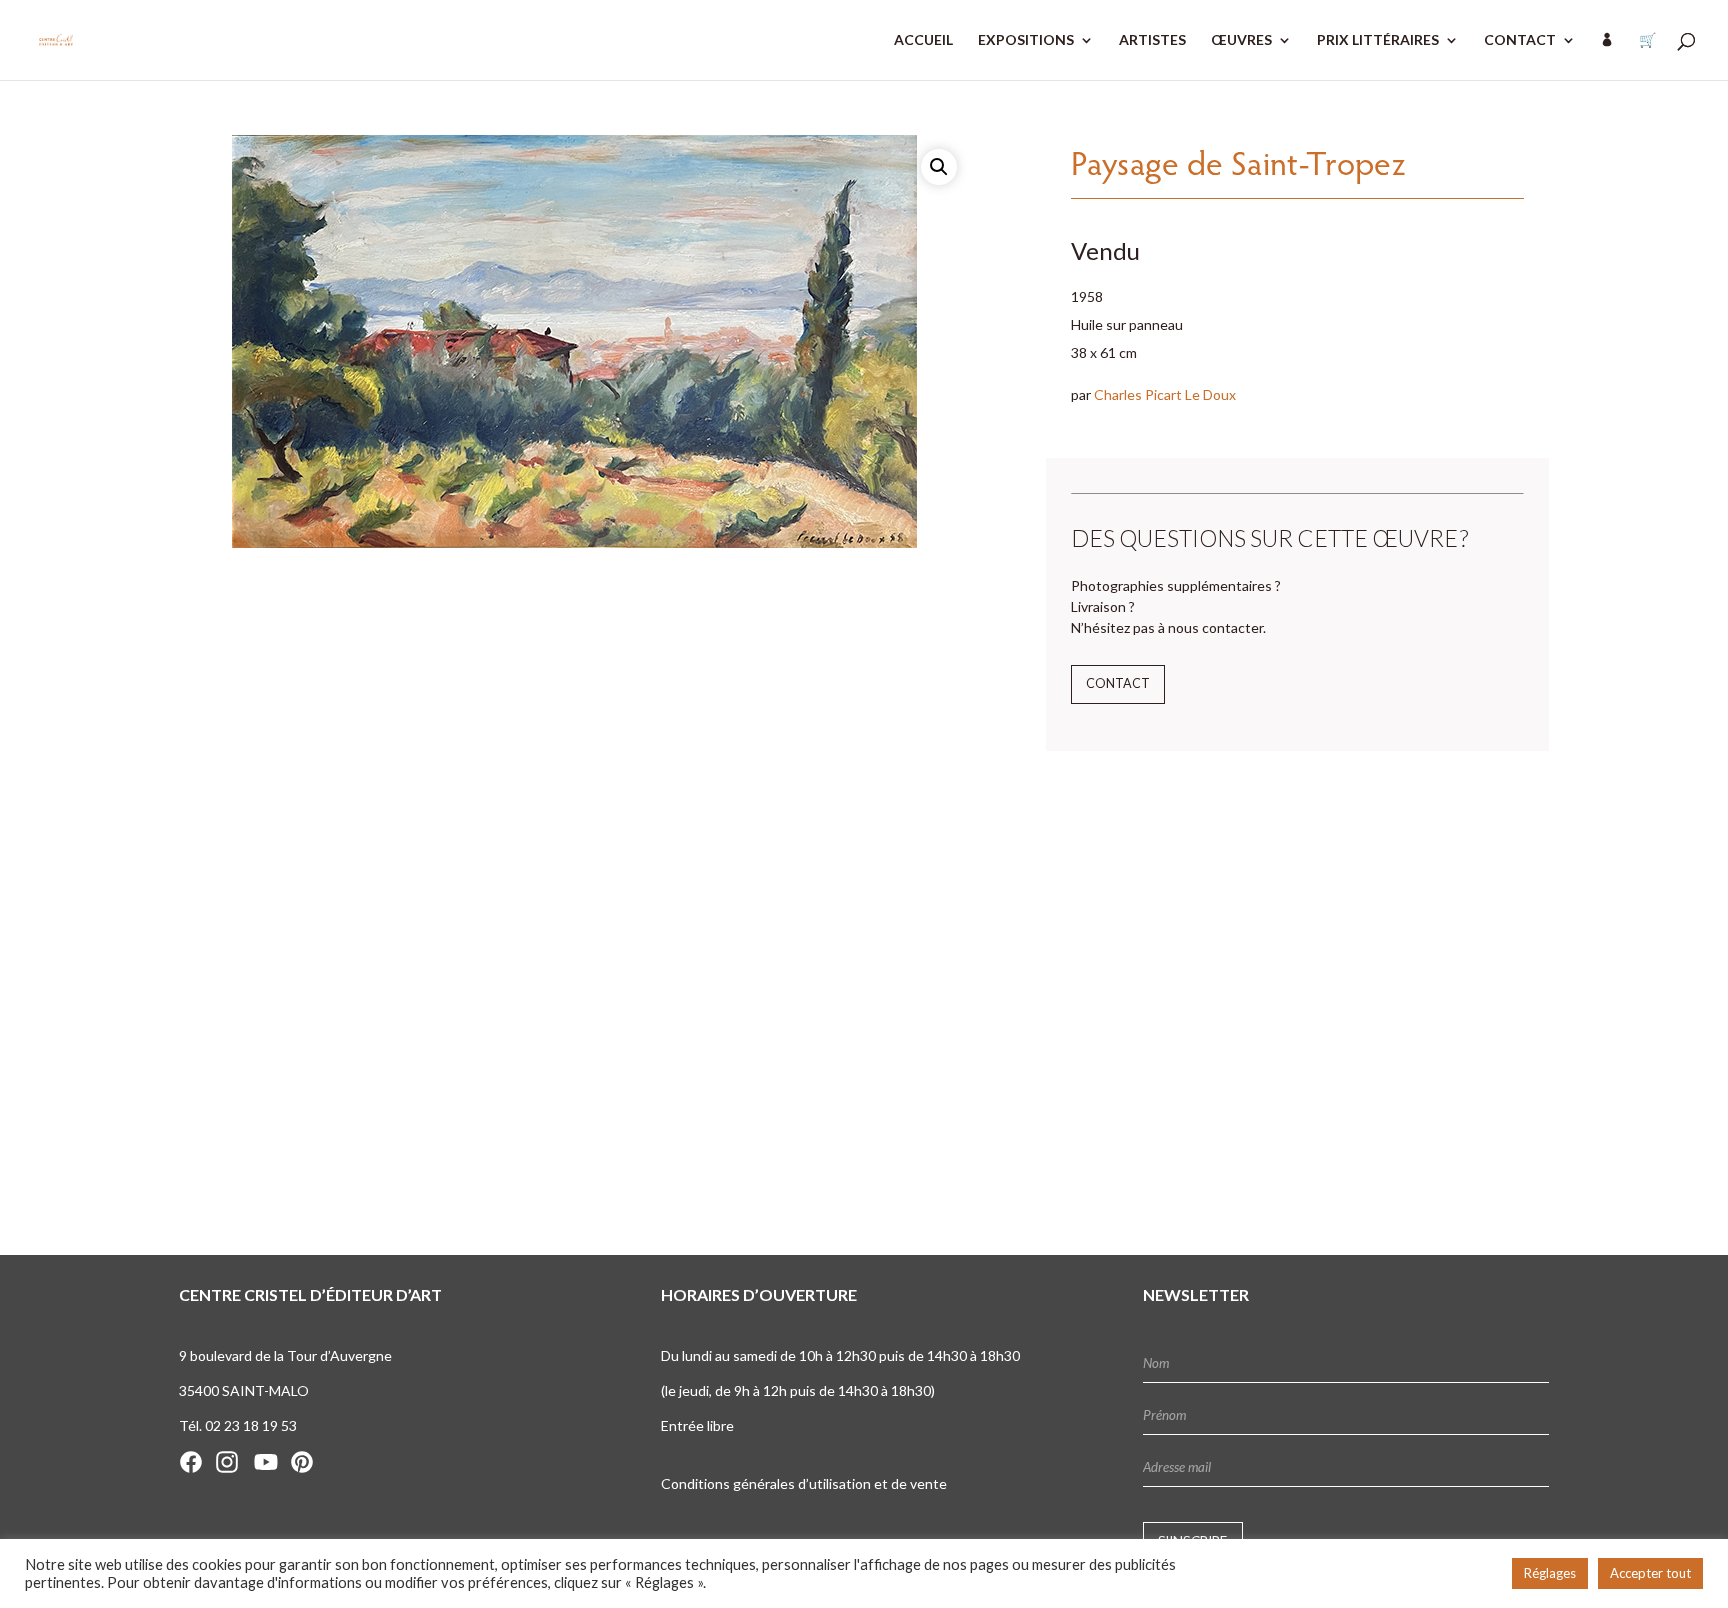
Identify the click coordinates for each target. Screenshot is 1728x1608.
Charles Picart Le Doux (1165, 394)
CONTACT (1520, 40)
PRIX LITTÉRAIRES (1378, 40)
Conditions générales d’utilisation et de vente (804, 1483)
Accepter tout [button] (1650, 1573)
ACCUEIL (923, 40)
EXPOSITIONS (1026, 40)
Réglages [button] (1550, 1573)
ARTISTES (1152, 40)
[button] (939, 167)
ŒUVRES (1241, 40)
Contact (1118, 683)
